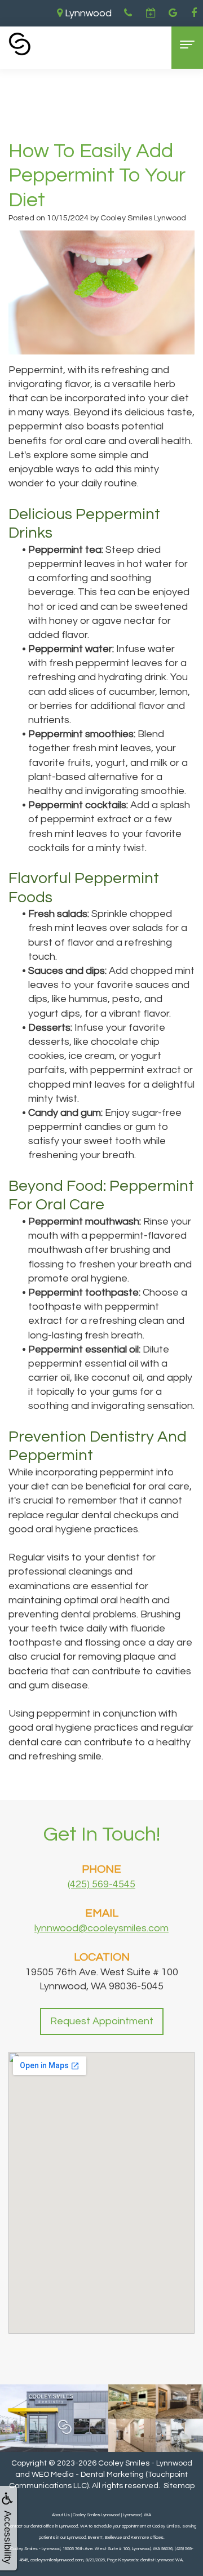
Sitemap (179, 2486)
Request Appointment (102, 2021)
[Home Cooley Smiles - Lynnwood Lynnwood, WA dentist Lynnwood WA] (20, 44)
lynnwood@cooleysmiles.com (101, 1928)
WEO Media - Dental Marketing (88, 2475)
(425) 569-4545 (101, 1884)
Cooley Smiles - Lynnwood (145, 2463)
